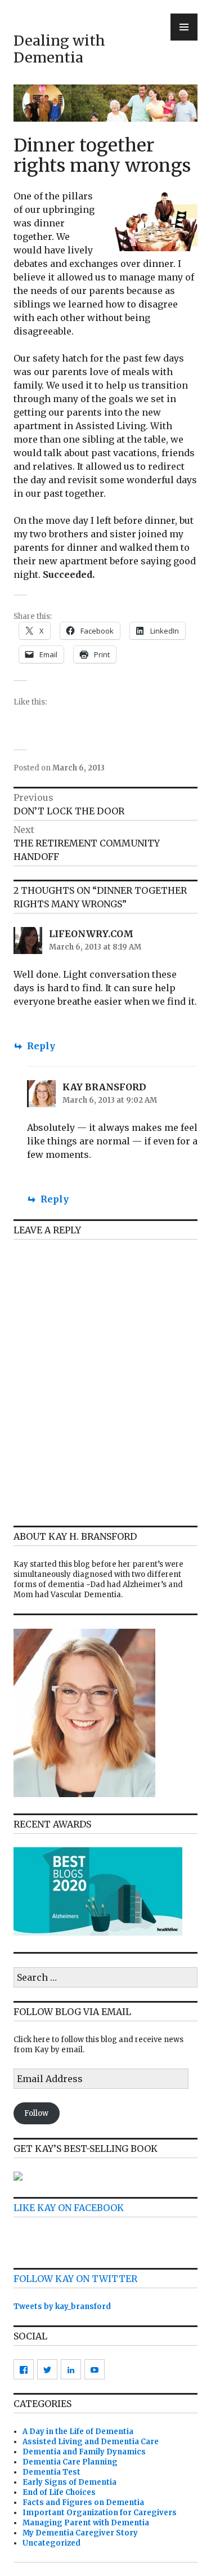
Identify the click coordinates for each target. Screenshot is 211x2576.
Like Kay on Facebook (69, 2208)
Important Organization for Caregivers (100, 2513)
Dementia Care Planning (70, 2462)
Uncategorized (51, 2543)
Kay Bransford (104, 1087)
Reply (41, 1046)
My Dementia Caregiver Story (80, 2533)
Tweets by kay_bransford (62, 2307)
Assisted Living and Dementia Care (91, 2442)
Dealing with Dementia (59, 49)
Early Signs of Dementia (69, 2482)
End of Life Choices (59, 2492)
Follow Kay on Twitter (75, 2279)
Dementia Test (51, 2472)
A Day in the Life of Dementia (78, 2432)
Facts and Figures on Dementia (83, 2503)
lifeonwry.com (91, 934)
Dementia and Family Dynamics (84, 2452)
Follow (36, 2113)
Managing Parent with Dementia (86, 2523)
